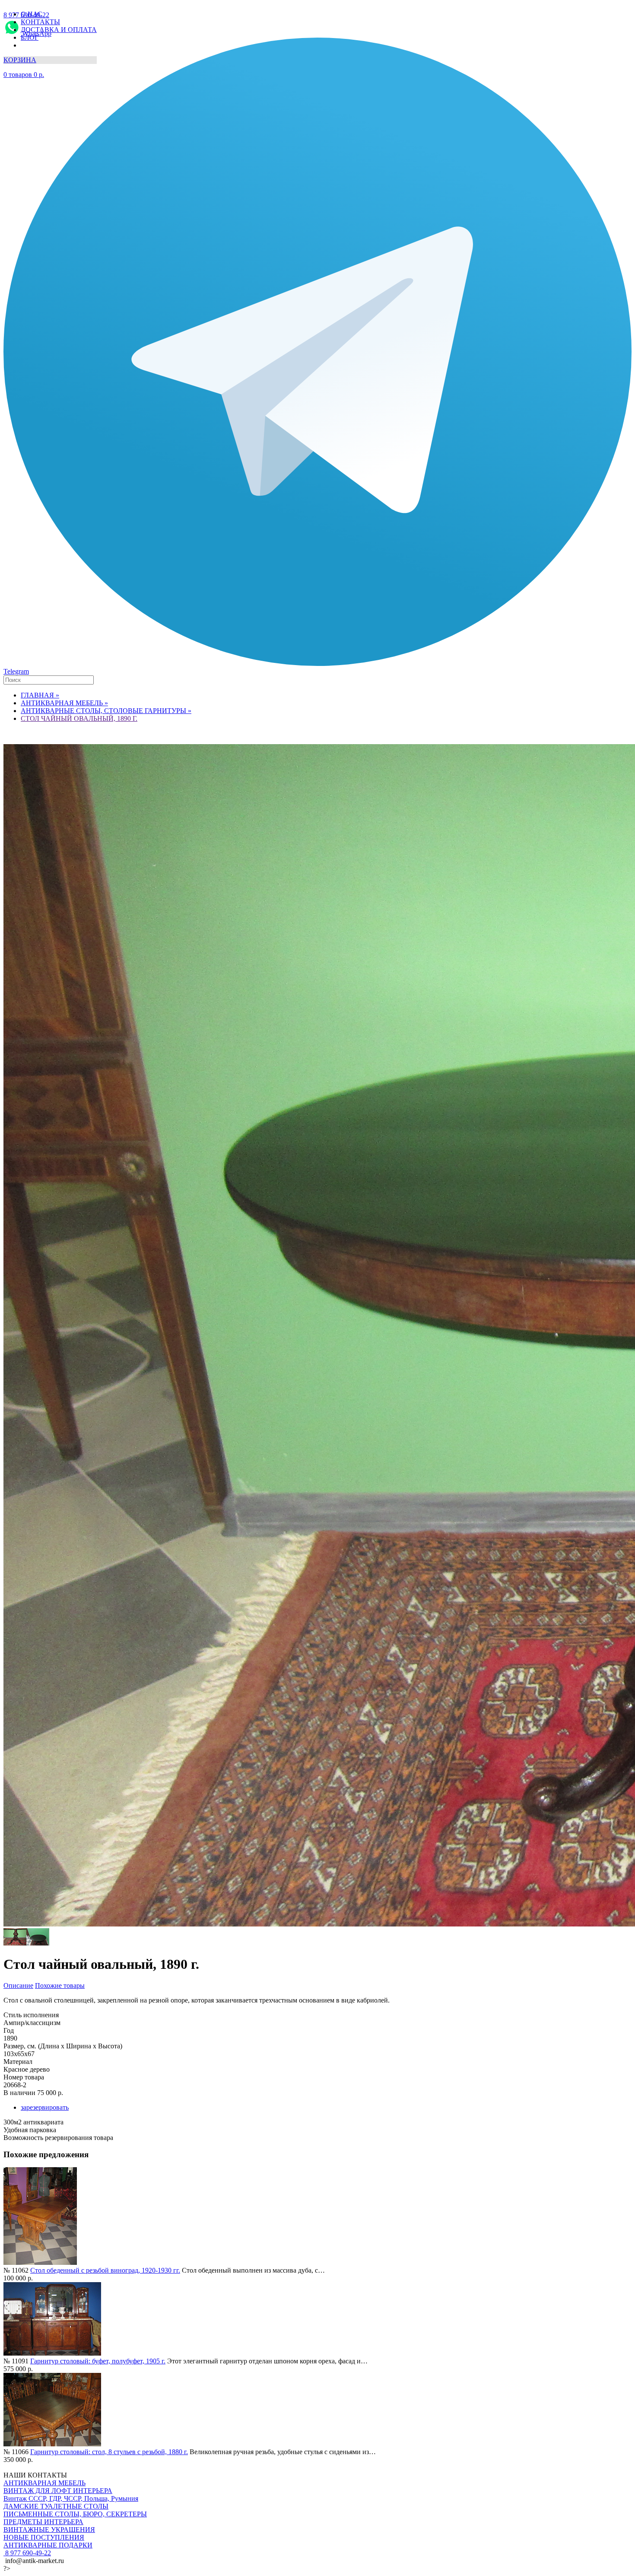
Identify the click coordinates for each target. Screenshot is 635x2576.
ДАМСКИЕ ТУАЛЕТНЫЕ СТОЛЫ (56, 2506)
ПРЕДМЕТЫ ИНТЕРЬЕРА (43, 2522)
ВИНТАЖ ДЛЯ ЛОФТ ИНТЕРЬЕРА (58, 2491)
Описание (18, 1985)
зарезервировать (45, 2107)
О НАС (32, 14)
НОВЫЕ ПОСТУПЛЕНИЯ (44, 2537)
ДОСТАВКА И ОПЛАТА (59, 30)
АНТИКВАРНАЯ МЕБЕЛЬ (44, 2483)
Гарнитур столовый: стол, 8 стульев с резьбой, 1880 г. (109, 2452)
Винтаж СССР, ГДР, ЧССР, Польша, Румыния (71, 2498)
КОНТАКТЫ (40, 22)
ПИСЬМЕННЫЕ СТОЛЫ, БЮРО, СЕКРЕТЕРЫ (75, 2514)
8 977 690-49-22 (27, 2553)
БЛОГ (30, 37)
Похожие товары (60, 1985)
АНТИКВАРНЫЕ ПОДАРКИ (48, 2545)
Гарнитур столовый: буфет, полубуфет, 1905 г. (98, 2361)
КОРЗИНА (20, 60)
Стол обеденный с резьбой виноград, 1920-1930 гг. (105, 2270)
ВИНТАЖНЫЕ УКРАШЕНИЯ (49, 2530)
